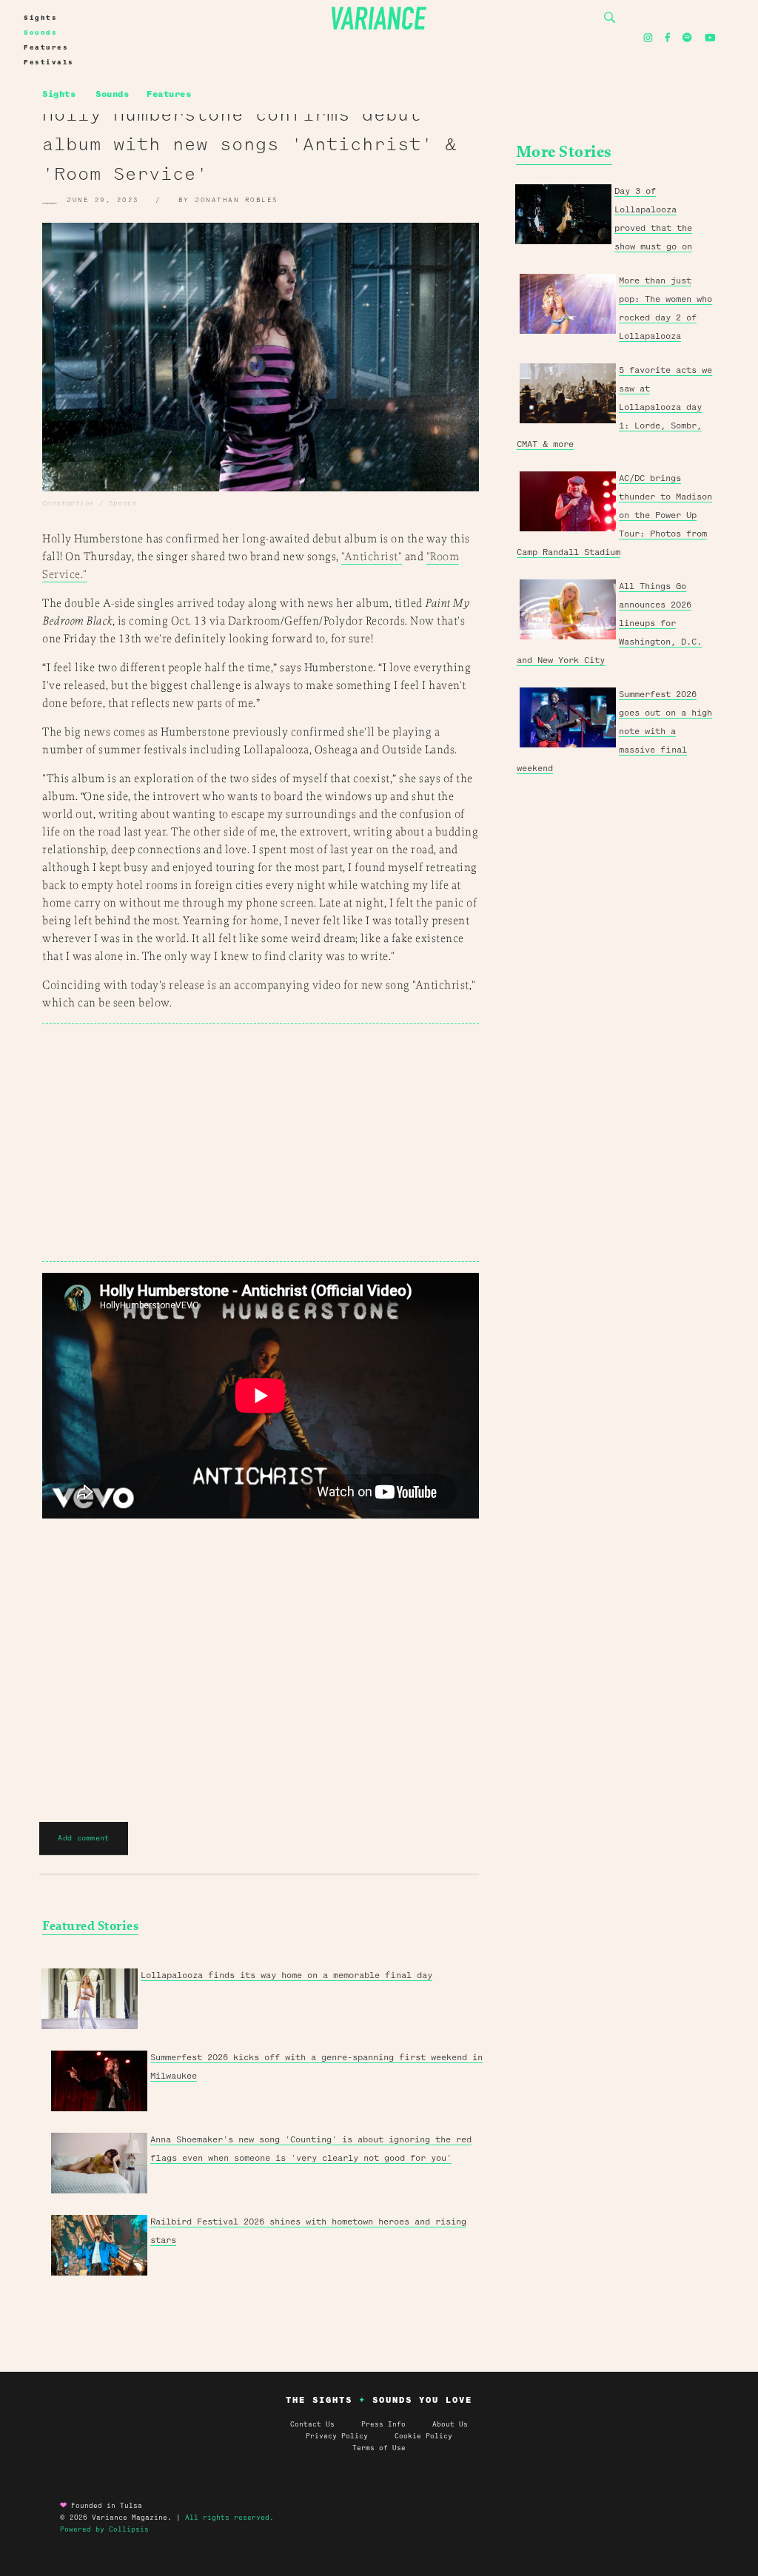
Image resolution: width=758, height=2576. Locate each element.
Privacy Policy (350, 2436)
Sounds (40, 33)
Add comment (83, 1838)
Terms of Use (379, 2448)
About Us (450, 2424)
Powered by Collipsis (104, 2529)
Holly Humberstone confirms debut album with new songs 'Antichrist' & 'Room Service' (249, 144)
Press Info (383, 2424)
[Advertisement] (261, 1143)
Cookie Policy (423, 2436)
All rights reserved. (229, 2518)
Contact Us (312, 2424)
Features (46, 47)
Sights (40, 18)
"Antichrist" (372, 557)
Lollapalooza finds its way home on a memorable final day (286, 1975)
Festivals (49, 62)
